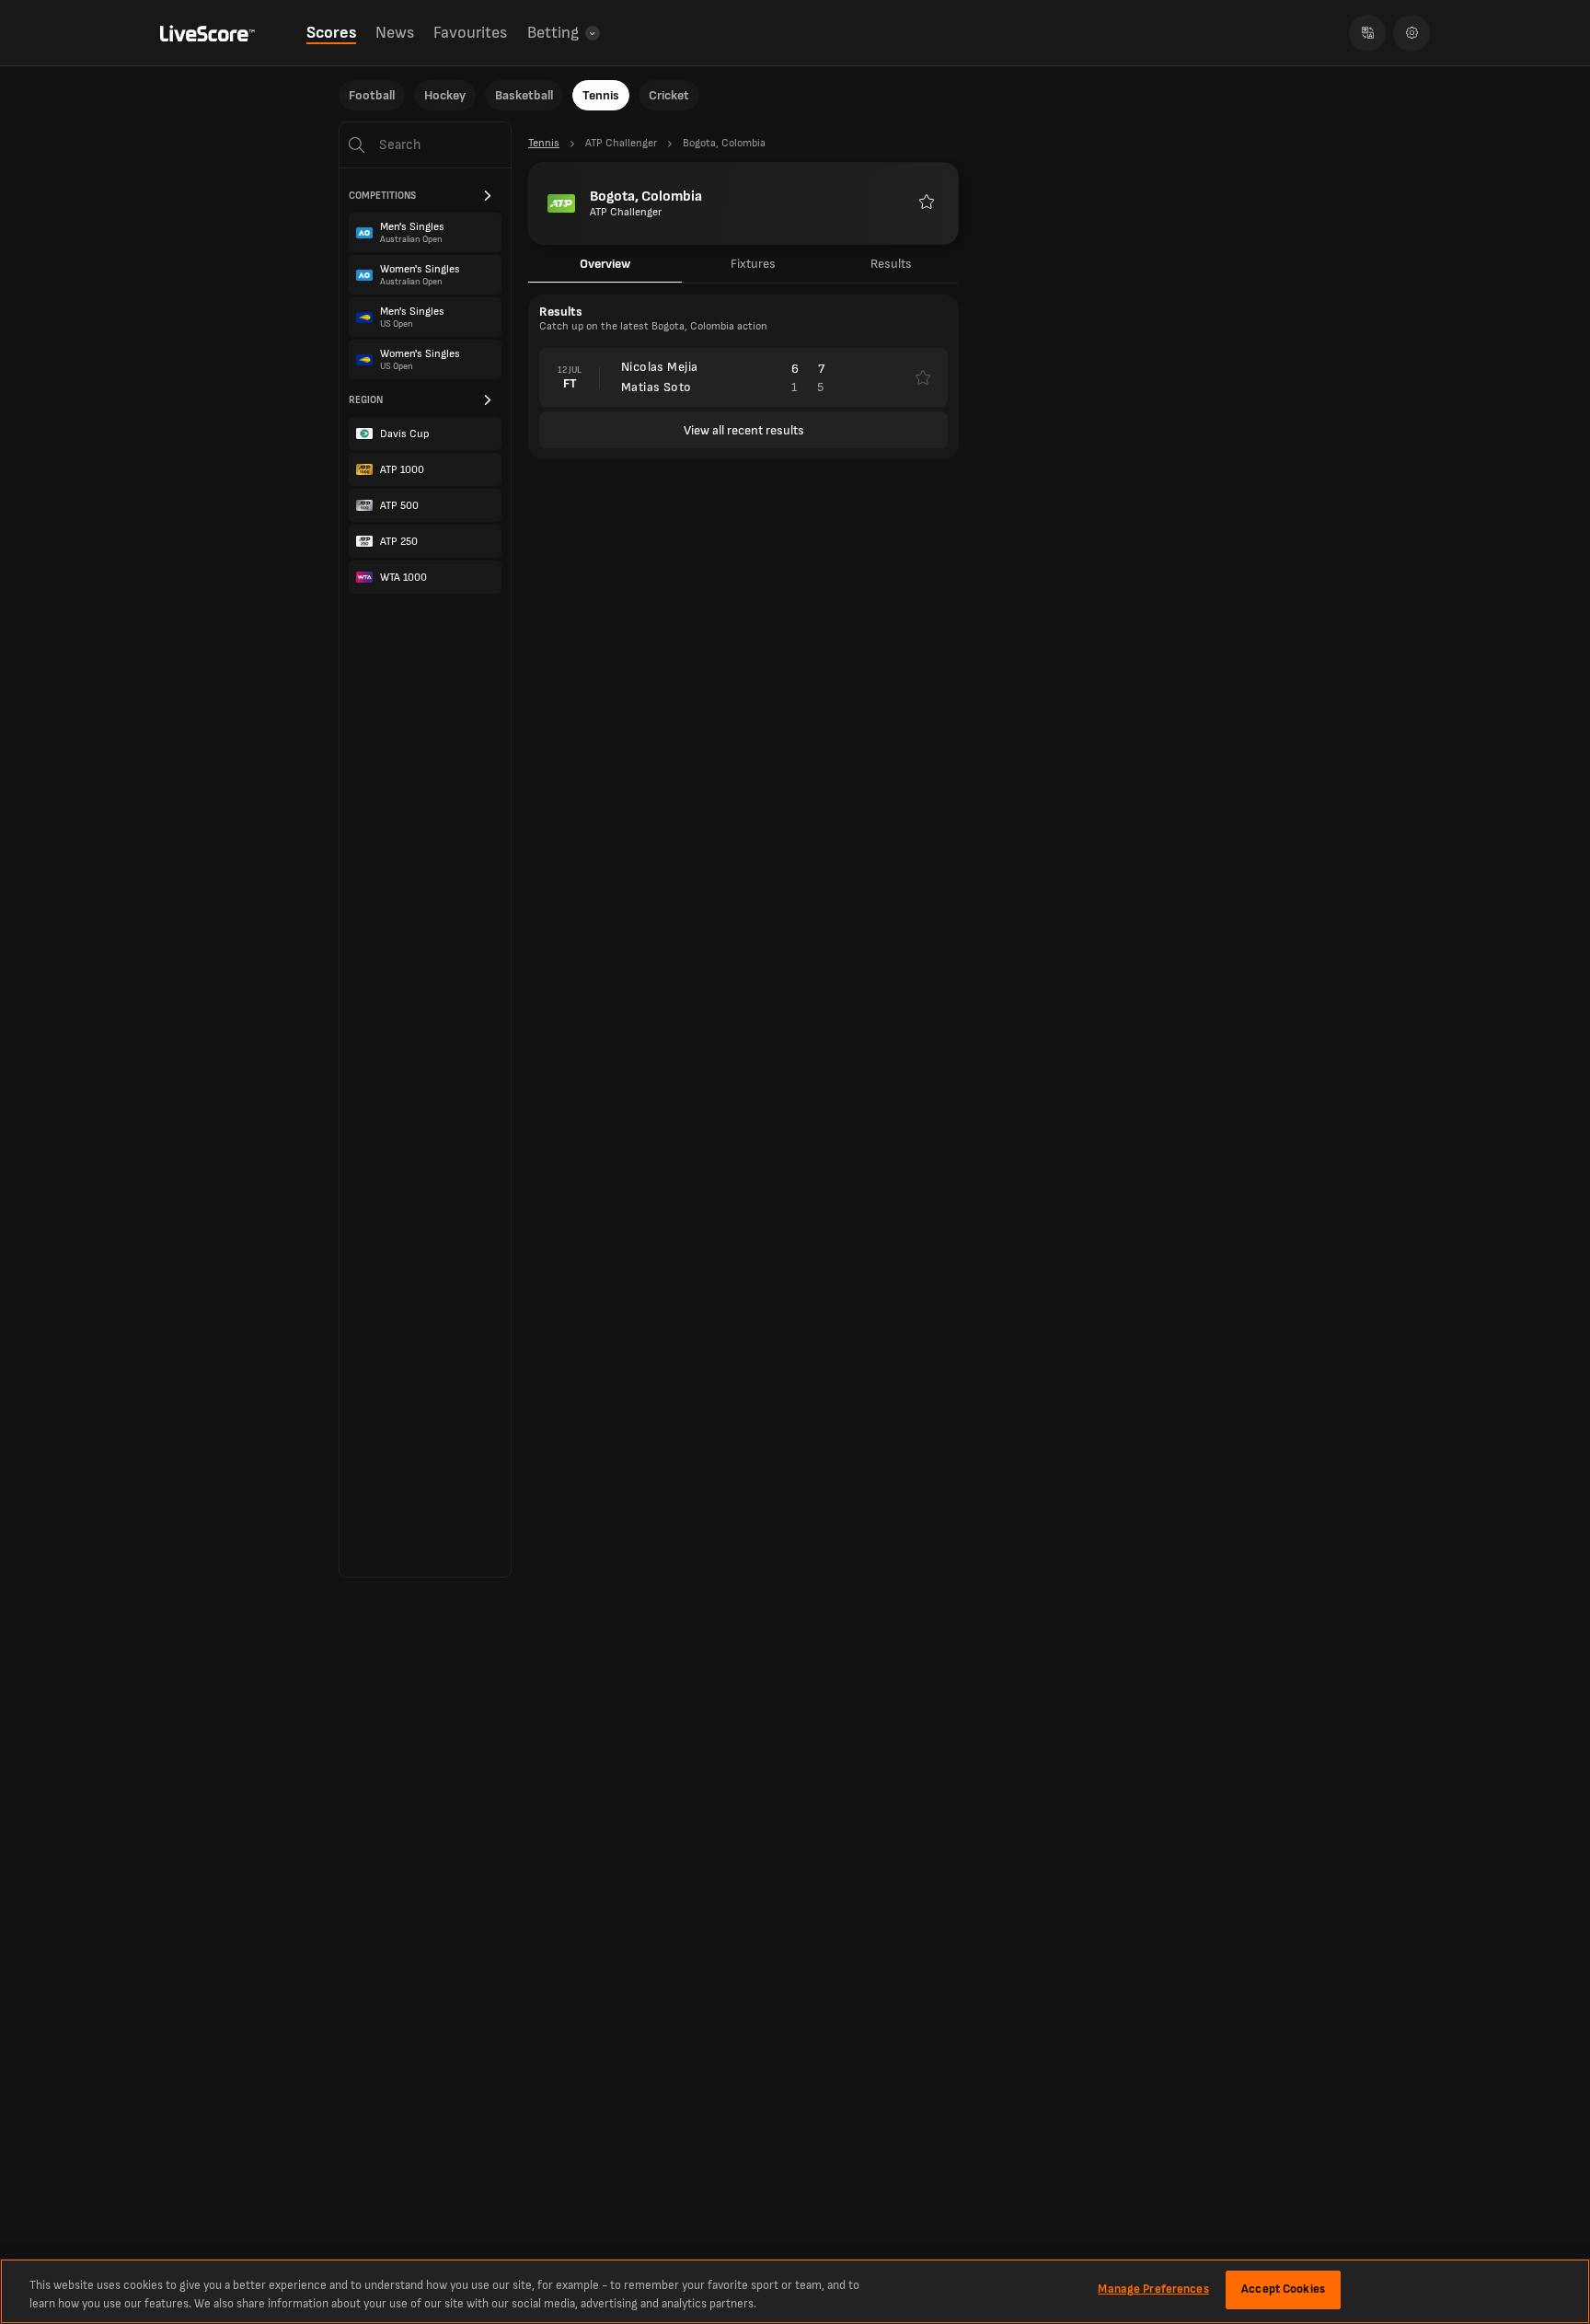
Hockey (445, 95)
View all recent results (744, 430)
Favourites (470, 33)
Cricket (669, 95)
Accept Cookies (1283, 2289)
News (395, 33)
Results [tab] (891, 264)
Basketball (524, 95)
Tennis (601, 95)
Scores (331, 33)
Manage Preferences (1153, 2289)
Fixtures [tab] (753, 264)
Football (372, 95)
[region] (795, 2291)
